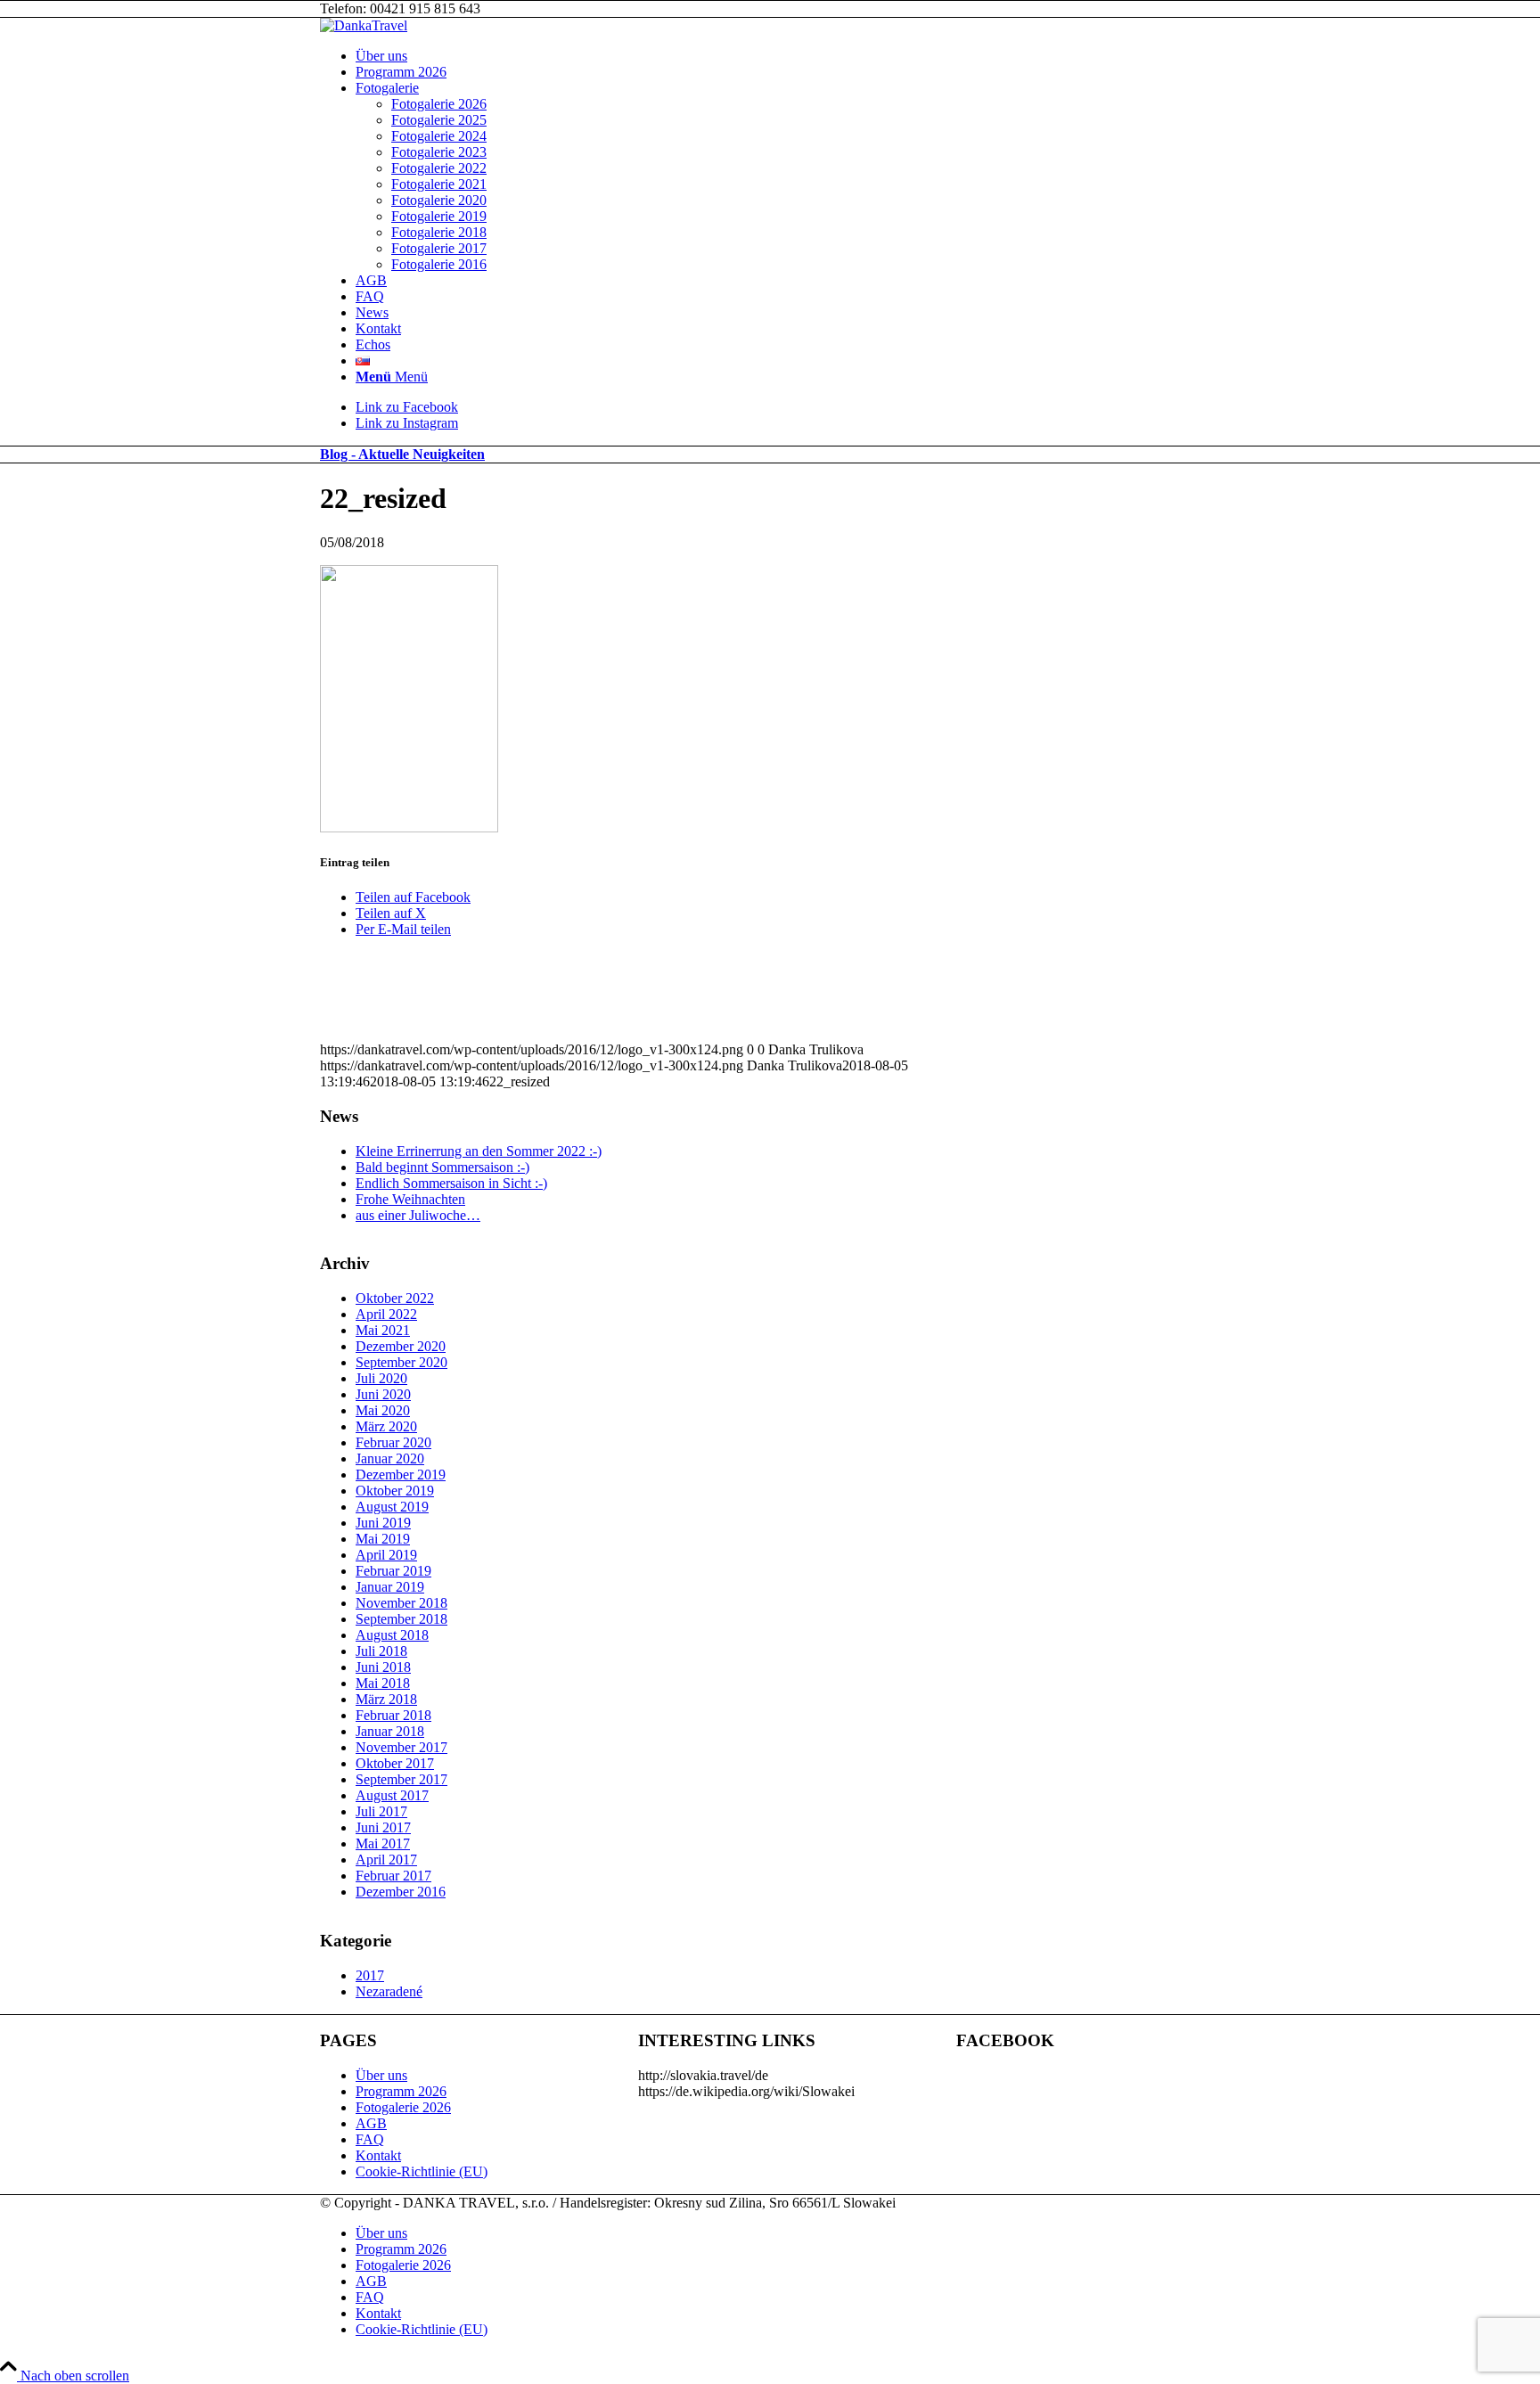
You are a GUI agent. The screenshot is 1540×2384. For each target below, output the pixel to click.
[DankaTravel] (364, 25)
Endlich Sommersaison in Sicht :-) (451, 1183)
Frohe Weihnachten (410, 1199)
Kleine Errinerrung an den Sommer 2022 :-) (479, 1151)
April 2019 (386, 1555)
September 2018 (401, 1619)
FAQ (370, 2139)
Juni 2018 (383, 1667)
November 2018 (401, 1603)
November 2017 (401, 1747)
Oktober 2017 (395, 1763)
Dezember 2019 (401, 1475)
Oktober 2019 (395, 1491)
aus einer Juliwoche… (418, 1215)
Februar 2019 (393, 1571)
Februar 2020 (393, 1442)
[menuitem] (788, 56)
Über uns (381, 2075)
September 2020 (401, 1362)
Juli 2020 (381, 1378)
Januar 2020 (390, 1458)
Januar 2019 (390, 1587)
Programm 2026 (401, 2091)
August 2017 (392, 1795)
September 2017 (401, 1779)
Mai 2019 (383, 1539)
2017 (370, 1975)
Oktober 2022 (395, 1298)
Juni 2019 (383, 1523)
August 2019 (392, 1507)
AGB (371, 2123)
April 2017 (386, 1860)
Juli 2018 (381, 1651)
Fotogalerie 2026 (403, 2107)
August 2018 (392, 1635)
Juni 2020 (383, 1394)
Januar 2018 (390, 1731)
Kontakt (378, 2155)
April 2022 (386, 1314)
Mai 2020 (383, 1410)
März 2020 (386, 1426)
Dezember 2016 (401, 1892)
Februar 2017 (393, 1876)
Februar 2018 (393, 1715)
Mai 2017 (383, 1843)
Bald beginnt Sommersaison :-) (442, 1167)
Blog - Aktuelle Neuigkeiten (402, 454)
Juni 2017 (383, 1827)
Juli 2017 (381, 1811)
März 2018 (386, 1699)
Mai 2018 (383, 1683)
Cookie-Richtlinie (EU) (422, 2171)
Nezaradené (389, 1991)
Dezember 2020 (401, 1346)
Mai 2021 (383, 1330)
